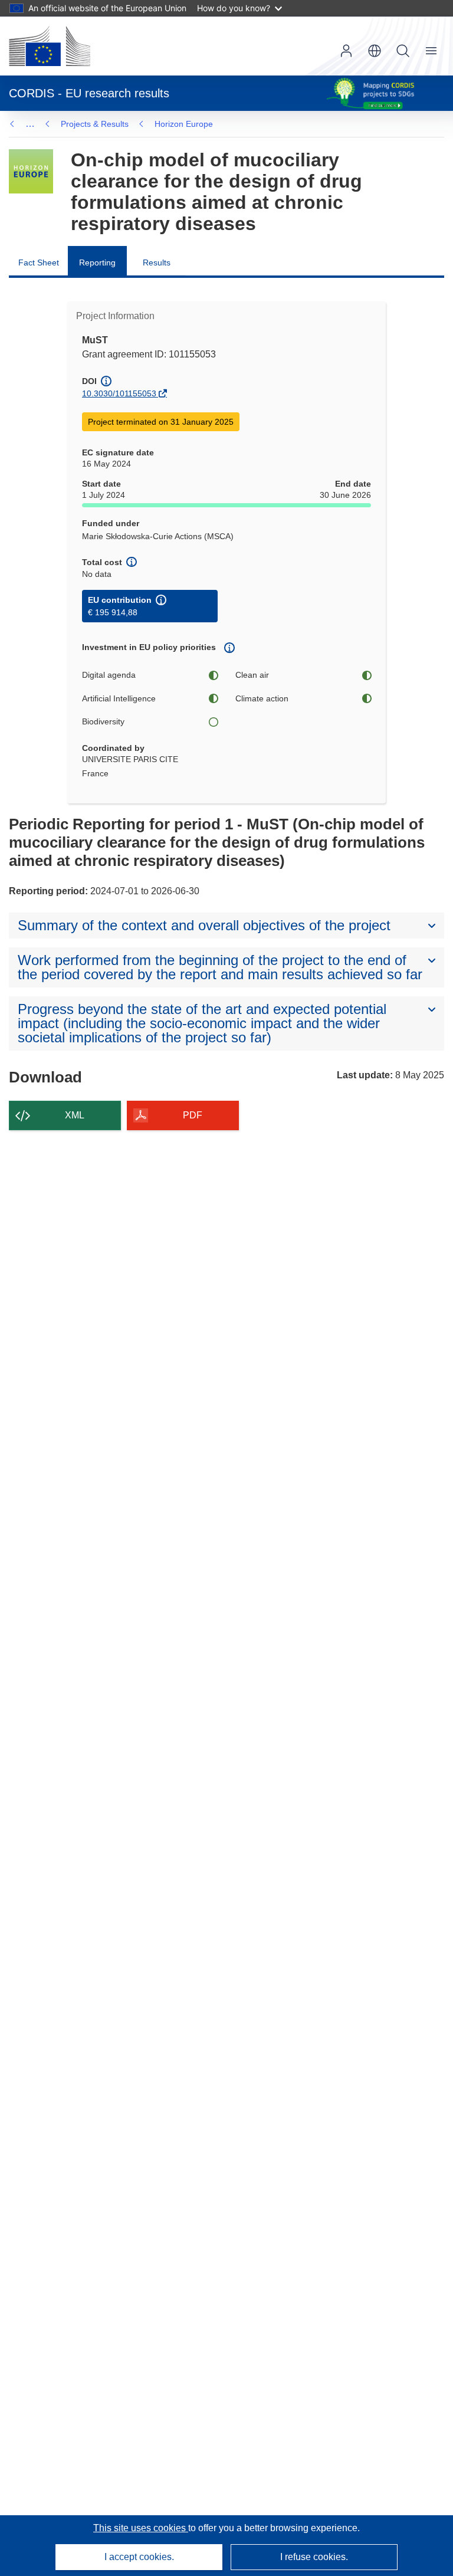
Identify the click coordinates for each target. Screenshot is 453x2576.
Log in (346, 51)
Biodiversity (103, 721)
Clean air (252, 675)
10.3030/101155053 (119, 393)
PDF (193, 1115)
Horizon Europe (184, 124)
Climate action (262, 698)
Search (403, 51)
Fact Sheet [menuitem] (39, 262)
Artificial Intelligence (119, 698)
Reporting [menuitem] (97, 262)
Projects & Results (95, 124)
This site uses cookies (141, 2528)
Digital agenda (109, 675)
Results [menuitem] (157, 262)
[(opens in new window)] (50, 46)
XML (75, 1115)
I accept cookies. (139, 2557)
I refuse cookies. (314, 2557)
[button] (375, 51)
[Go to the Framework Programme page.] (31, 171)
